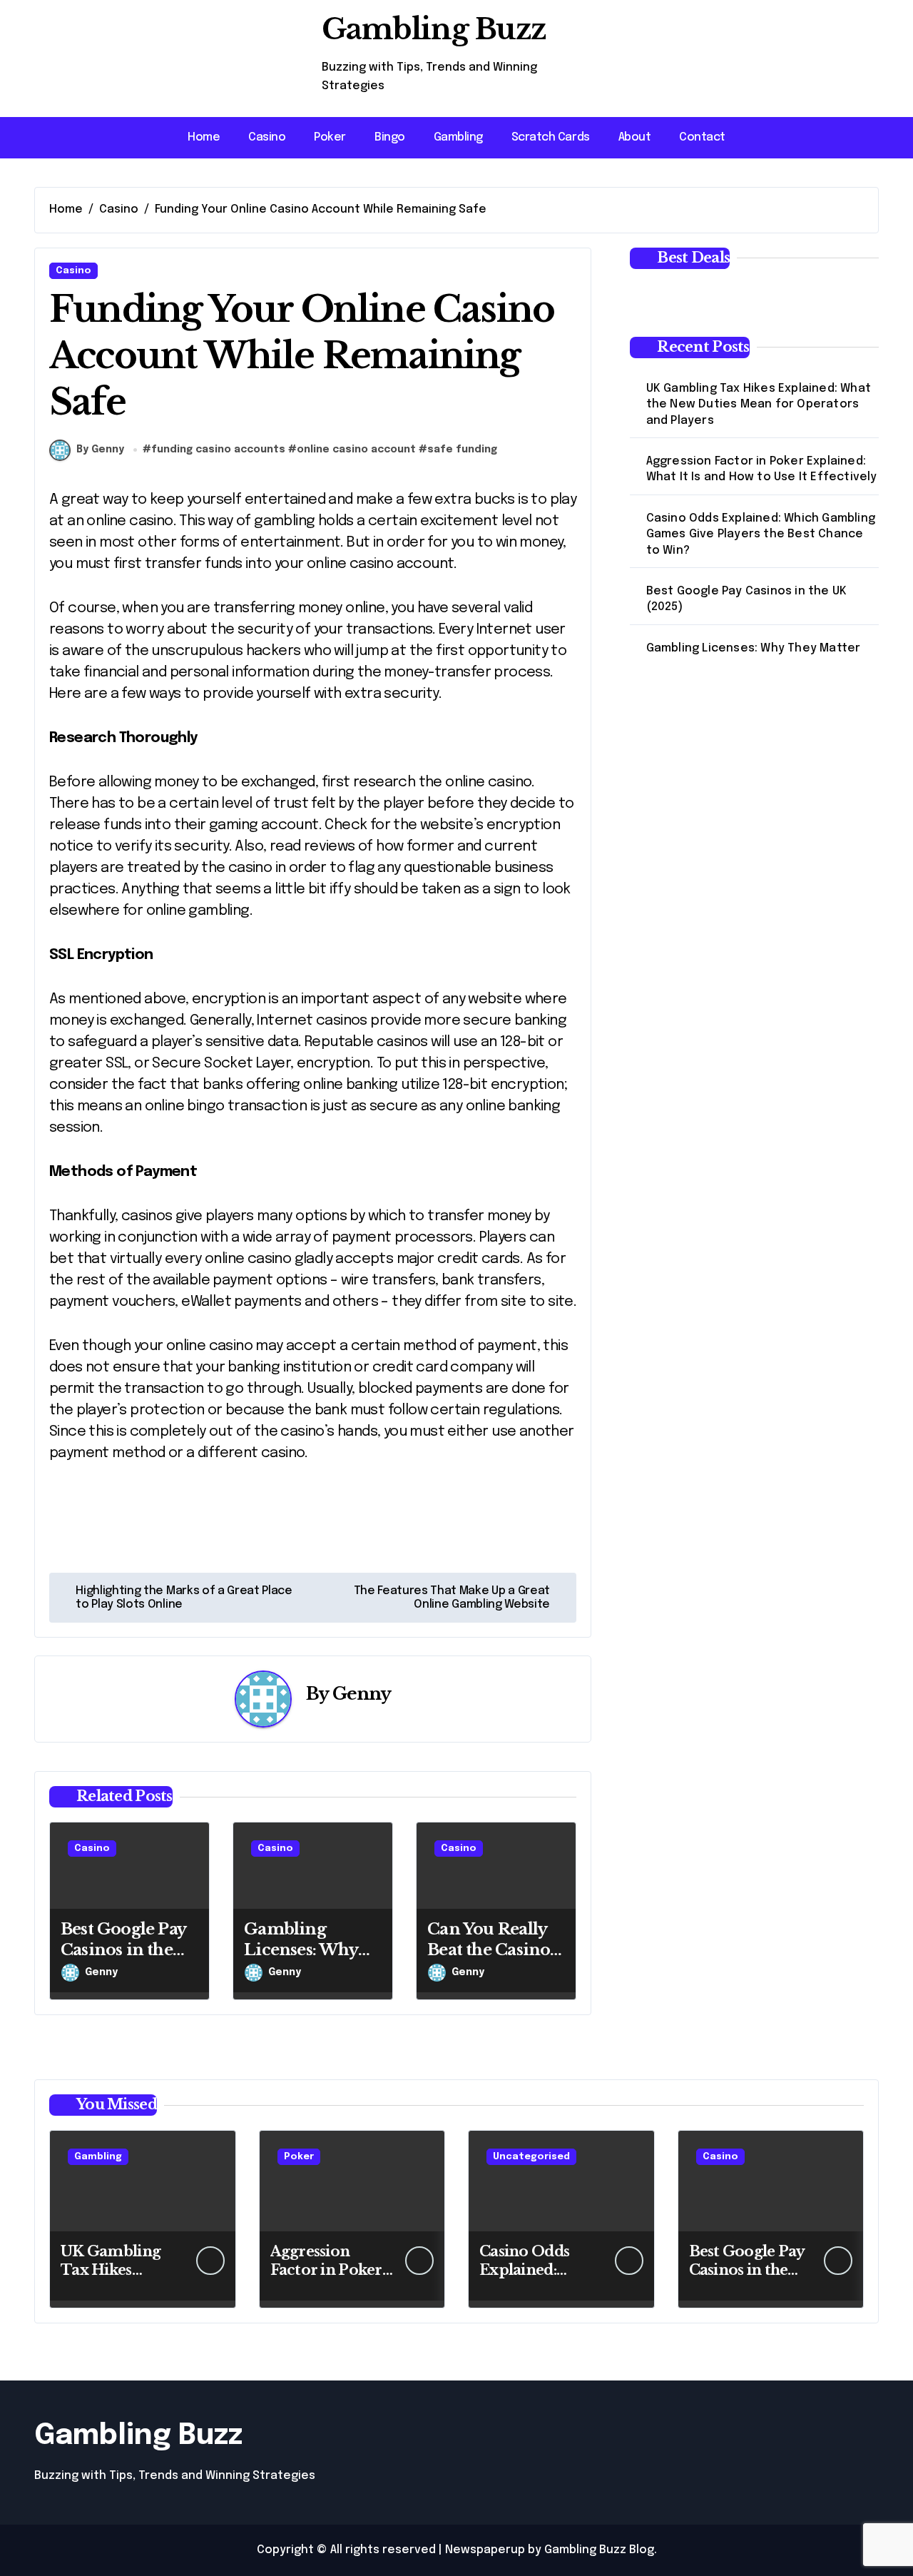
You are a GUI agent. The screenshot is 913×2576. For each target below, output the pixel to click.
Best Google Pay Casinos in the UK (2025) (123, 1949)
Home (204, 137)
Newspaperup (485, 2550)
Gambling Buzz (434, 29)
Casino (267, 137)
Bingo (390, 137)
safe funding (462, 450)
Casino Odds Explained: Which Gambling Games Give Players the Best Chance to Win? (761, 534)
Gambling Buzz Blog (599, 2550)
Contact (702, 137)
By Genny (100, 450)
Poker (330, 137)
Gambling (458, 137)
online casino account (356, 450)
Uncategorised (531, 2157)
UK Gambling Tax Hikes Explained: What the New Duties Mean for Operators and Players (759, 405)
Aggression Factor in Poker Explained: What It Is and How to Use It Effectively (762, 469)
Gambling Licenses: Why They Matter (301, 1949)
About (635, 137)
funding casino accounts (218, 450)
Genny (362, 1694)
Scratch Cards (551, 137)
